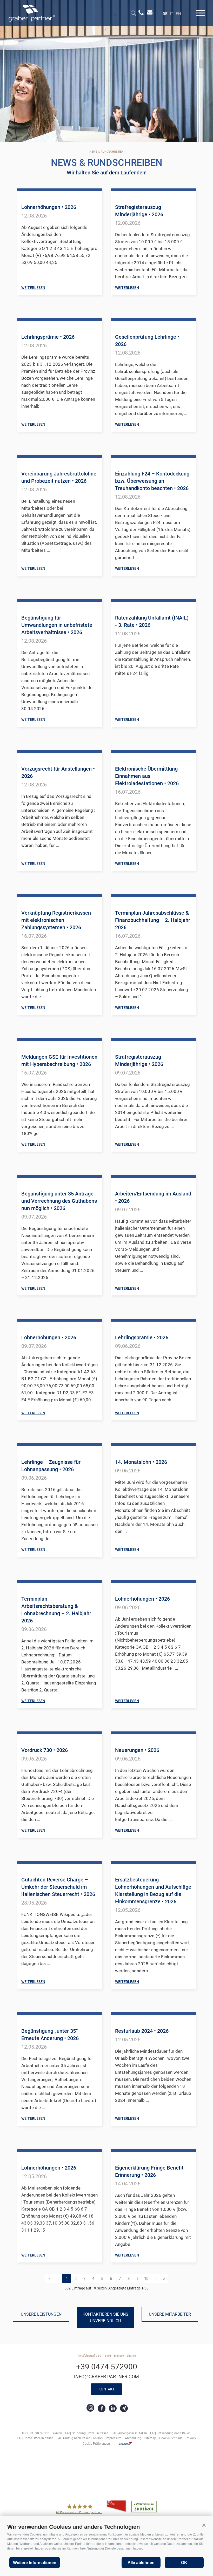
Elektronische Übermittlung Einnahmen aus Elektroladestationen (147, 776)
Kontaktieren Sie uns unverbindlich (105, 2317)
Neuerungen (137, 1750)
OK (184, 2563)
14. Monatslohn (141, 1462)
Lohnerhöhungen (49, 207)
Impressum (114, 2438)
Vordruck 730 (45, 1750)
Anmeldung (133, 2438)
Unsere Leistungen (41, 2314)
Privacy (191, 2438)
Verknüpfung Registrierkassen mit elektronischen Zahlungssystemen (56, 920)
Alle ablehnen (141, 2563)
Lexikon (57, 2433)
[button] (204, 2525)
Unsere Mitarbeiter (170, 2314)
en (178, 14)
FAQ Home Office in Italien (35, 2438)
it (172, 14)
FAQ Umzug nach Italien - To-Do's (80, 2438)
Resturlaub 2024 (142, 2031)
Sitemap (150, 2438)
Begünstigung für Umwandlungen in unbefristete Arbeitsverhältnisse (57, 625)
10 (146, 2279)
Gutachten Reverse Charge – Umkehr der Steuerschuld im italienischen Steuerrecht (58, 1887)
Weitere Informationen (35, 2563)
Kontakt (106, 2389)
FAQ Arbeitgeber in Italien (129, 2433)
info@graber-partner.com (106, 2377)
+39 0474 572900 (107, 2367)
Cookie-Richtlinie (171, 2438)
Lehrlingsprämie (48, 337)
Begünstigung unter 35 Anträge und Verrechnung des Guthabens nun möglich (59, 1201)
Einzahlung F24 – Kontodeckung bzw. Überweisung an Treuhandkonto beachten (152, 481)
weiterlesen (33, 288)
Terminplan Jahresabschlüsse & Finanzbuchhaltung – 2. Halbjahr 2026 (153, 920)
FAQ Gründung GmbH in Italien (87, 2433)
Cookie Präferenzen (96, 2444)
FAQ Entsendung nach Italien (170, 2433)
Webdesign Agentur (126, 2443)
